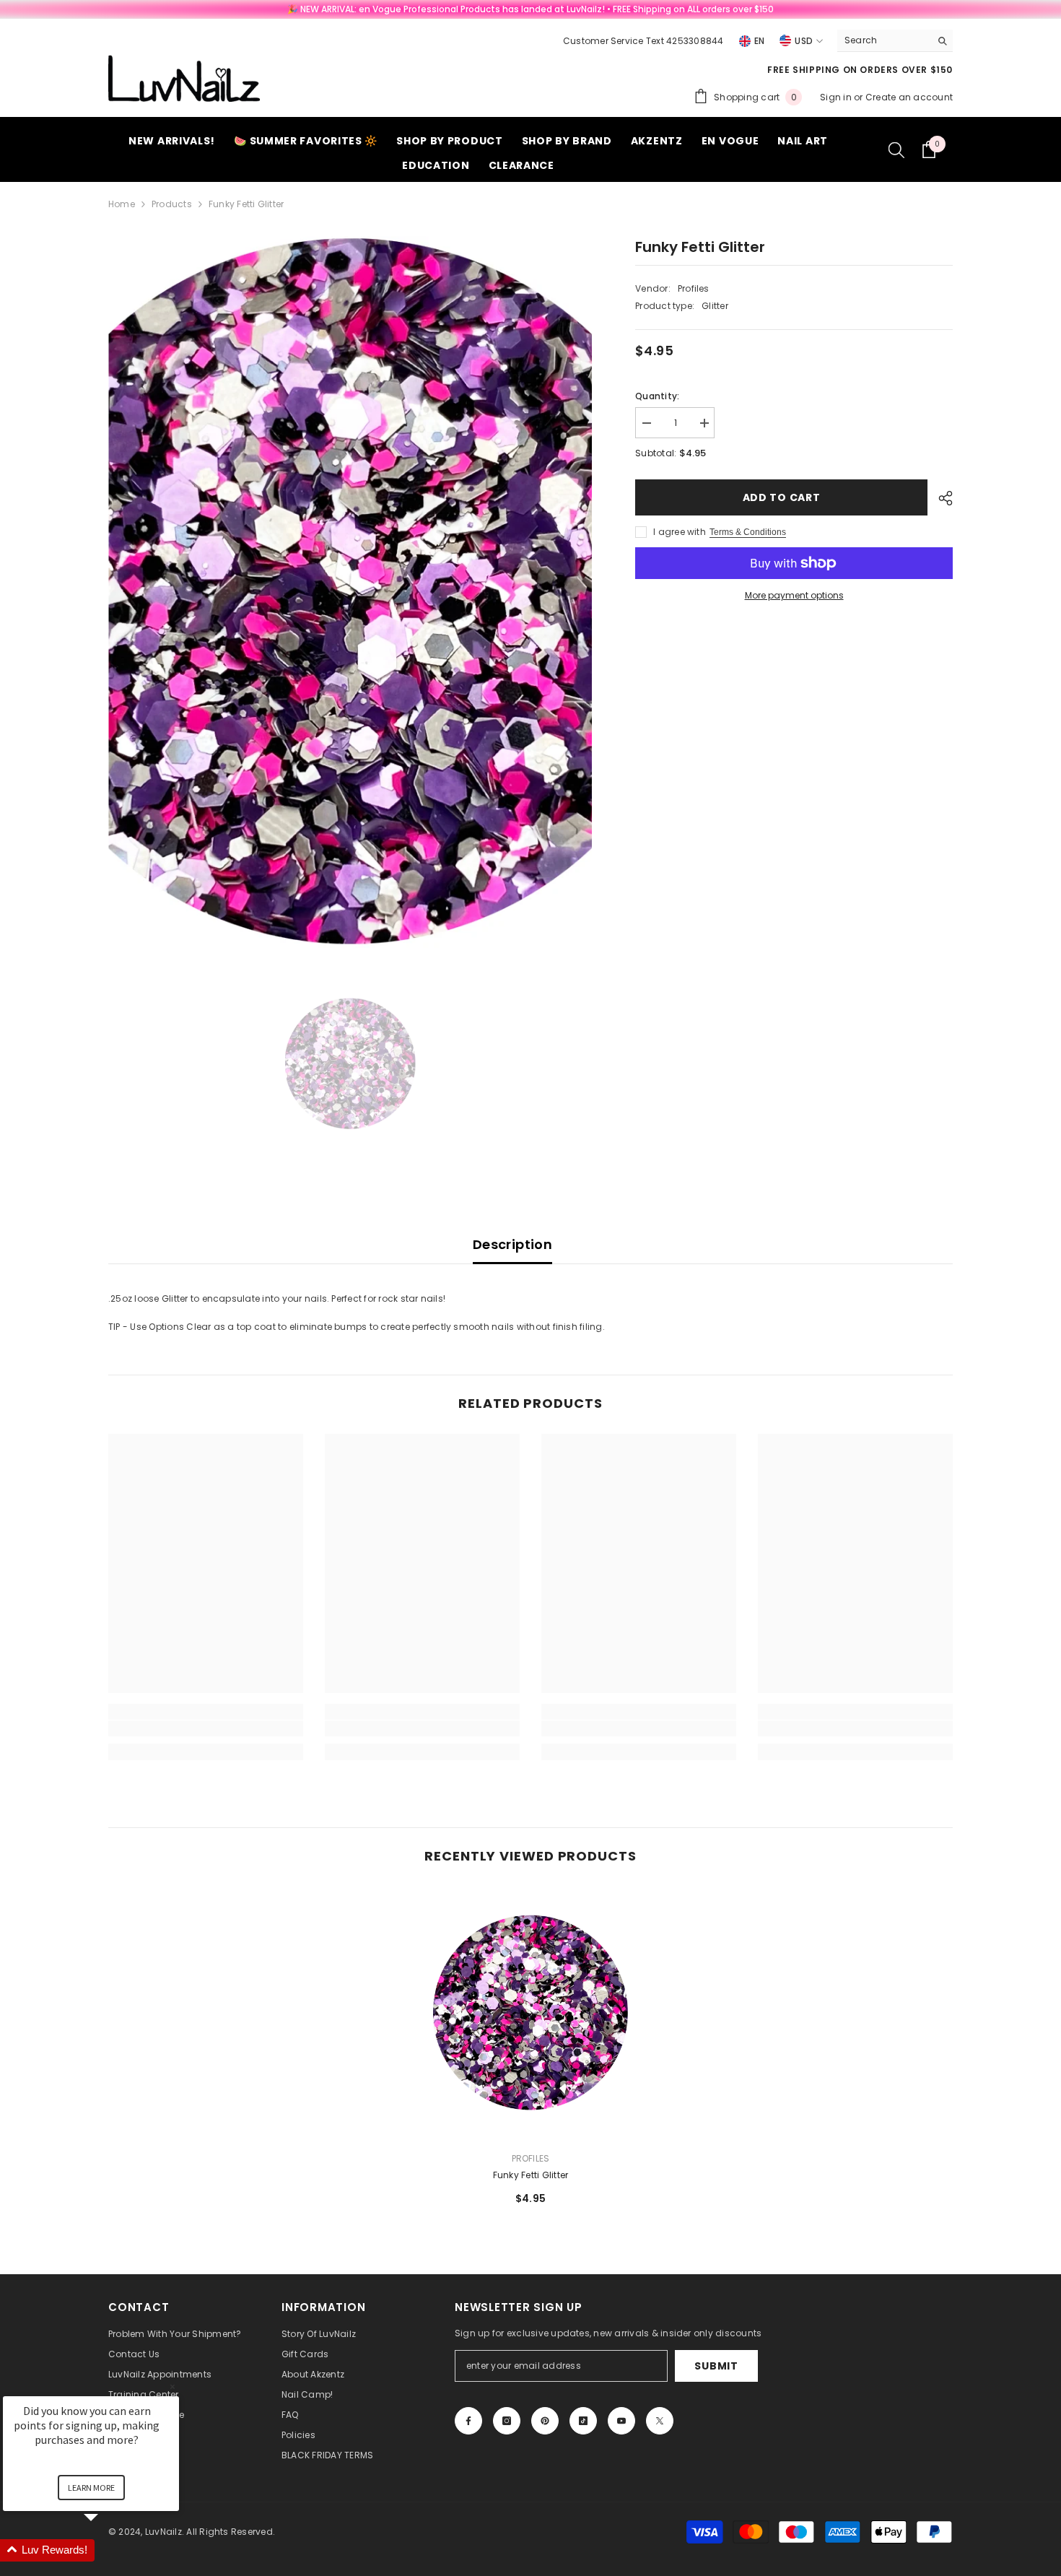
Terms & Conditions (748, 532)
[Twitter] (660, 2421)
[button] (108, 2550)
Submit (716, 2366)
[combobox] (884, 40)
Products (172, 204)
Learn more (91, 2488)
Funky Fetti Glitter (531, 2175)
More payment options (794, 595)
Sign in (837, 97)
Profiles (694, 288)
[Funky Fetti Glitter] (530, 2013)
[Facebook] (468, 2421)
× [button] (173, 2386)
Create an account (909, 97)
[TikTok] (583, 2421)
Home (122, 204)
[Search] (895, 41)
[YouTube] (621, 2421)
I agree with (680, 532)
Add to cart (782, 497)
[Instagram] (507, 2421)
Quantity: (657, 396)
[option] (350, 595)
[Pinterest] (545, 2421)
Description (512, 1244)
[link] (206, 1728)
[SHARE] (940, 498)
